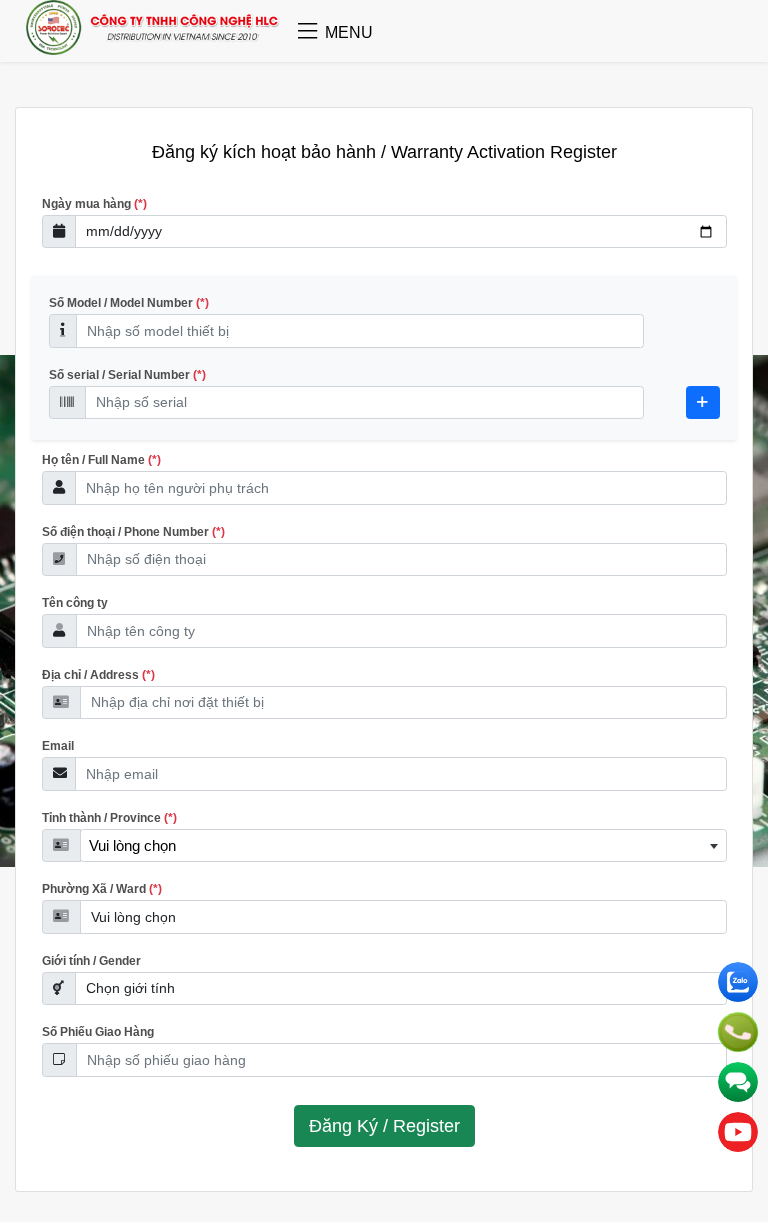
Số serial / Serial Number (127, 375)
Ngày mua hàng (94, 204)
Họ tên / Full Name (101, 460)
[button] (307, 32)
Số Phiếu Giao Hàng (98, 1032)
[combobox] (403, 846)
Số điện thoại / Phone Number (133, 532)
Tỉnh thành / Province (109, 818)
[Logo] (153, 49)
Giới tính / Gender (91, 961)
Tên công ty (75, 603)
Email (58, 746)
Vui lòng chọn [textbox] (132, 845)
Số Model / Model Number (129, 303)
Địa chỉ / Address (98, 675)
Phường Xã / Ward (102, 889)
